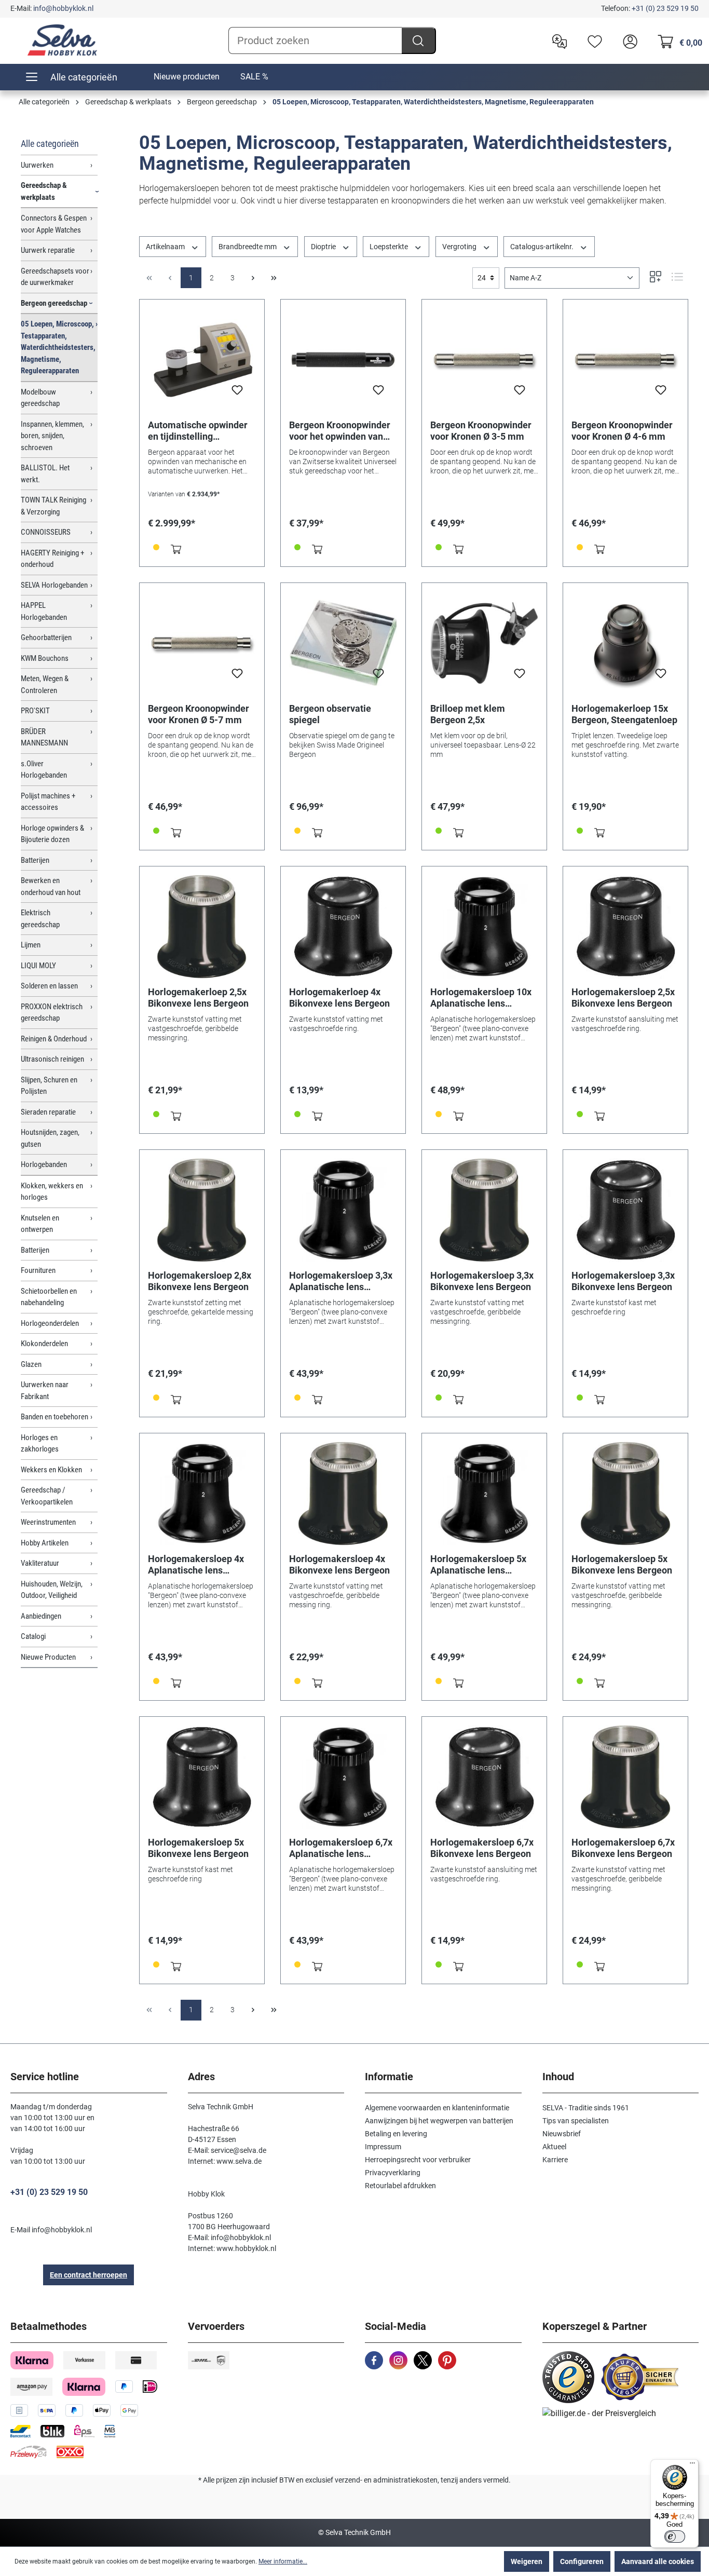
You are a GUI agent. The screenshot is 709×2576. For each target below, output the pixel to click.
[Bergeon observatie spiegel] (343, 643)
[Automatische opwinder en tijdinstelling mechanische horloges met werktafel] (202, 360)
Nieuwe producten (187, 77)
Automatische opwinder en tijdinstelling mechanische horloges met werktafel (198, 431)
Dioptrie (324, 247)
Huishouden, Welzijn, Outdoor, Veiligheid (52, 1590)
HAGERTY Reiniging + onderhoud (52, 559)
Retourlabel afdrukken (400, 2186)
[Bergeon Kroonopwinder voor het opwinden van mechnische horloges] (343, 360)
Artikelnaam (166, 247)
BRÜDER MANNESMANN (44, 737)
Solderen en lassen (49, 986)
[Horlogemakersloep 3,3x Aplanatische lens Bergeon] (343, 1210)
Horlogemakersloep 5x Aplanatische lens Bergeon (478, 1565)
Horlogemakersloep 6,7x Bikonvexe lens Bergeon (482, 1848)
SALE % (254, 77)
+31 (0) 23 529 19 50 (665, 8)
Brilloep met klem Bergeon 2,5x (468, 714)
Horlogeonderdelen (50, 1323)
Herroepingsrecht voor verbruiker (418, 2160)
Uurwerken (37, 165)
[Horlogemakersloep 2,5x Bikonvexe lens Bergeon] (625, 927)
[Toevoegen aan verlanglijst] (237, 393)
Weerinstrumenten (48, 1522)
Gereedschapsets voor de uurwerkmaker (55, 277)
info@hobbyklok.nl (63, 8)
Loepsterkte (390, 247)
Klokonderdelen (44, 1344)
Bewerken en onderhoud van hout (51, 886)
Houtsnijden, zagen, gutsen (50, 1138)
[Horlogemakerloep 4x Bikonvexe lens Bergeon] (343, 927)
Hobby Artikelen (45, 1543)
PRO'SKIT (35, 711)
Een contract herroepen (88, 2275)
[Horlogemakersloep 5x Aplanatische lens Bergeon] (484, 1494)
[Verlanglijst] (592, 40)
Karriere (555, 2160)
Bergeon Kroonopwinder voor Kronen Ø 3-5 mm (481, 431)
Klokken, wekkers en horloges (52, 1192)
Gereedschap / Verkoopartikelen (47, 1496)
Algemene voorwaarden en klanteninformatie (437, 2108)
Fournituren (38, 1270)
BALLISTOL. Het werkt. (45, 474)
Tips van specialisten (576, 2121)
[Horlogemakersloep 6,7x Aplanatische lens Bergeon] (343, 1777)
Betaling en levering (396, 2134)
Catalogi (33, 1636)
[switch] (675, 2537)
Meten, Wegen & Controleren (45, 684)
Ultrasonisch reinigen (52, 1059)
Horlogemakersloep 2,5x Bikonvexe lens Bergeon (623, 998)
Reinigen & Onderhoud (54, 1039)
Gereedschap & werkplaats (44, 191)
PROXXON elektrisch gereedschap (52, 1013)
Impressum (383, 2147)
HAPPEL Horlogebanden (44, 611)
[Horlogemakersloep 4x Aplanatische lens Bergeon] (202, 1494)
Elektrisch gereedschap (40, 919)
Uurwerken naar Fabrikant (45, 1391)
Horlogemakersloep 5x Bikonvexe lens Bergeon (622, 1564)
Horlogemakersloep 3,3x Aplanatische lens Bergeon (341, 1281)
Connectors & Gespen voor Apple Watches (54, 224)
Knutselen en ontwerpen (40, 1224)
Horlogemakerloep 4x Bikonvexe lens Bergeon (339, 998)
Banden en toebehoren (54, 1417)
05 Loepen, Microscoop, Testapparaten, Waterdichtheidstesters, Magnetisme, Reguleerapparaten (58, 347)
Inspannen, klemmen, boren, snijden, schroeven (52, 436)
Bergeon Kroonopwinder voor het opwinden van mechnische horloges (340, 431)
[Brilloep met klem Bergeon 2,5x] (484, 643)
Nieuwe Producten (48, 1657)
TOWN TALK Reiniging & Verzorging (53, 506)
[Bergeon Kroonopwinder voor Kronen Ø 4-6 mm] (625, 360)
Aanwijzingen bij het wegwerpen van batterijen (439, 2121)
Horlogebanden (44, 1164)
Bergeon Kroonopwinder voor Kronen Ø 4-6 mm (622, 431)
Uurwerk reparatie (48, 250)
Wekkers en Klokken (51, 1470)
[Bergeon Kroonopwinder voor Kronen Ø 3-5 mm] (484, 360)
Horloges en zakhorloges (40, 1443)
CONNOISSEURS (46, 532)
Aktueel (554, 2147)
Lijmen (31, 945)
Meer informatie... (283, 2561)
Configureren (582, 2561)
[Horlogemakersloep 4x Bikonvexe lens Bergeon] (343, 1494)
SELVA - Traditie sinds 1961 (586, 2108)
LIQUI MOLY (38, 966)
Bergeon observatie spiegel (330, 714)
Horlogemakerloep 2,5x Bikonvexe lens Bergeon (198, 998)
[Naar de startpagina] (62, 40)
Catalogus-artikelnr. (543, 247)
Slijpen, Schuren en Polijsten (49, 1086)
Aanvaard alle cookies (658, 2561)
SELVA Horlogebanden (54, 585)
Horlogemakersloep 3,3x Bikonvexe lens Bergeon (482, 1281)
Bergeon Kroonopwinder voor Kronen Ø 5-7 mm (199, 714)
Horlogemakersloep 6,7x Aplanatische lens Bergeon (341, 1848)
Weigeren (527, 2561)
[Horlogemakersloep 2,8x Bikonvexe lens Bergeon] (202, 1210)
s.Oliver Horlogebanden (44, 770)
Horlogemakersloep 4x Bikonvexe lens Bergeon (339, 1564)
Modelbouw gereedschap (40, 398)
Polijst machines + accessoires (48, 802)
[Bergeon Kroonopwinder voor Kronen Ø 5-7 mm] (202, 643)
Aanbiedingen (41, 1616)
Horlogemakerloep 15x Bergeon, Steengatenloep (624, 714)
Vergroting (460, 247)
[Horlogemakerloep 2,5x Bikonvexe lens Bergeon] (202, 927)
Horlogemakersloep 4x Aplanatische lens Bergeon (196, 1565)
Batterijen (35, 860)
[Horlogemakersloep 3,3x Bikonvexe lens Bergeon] (484, 1210)
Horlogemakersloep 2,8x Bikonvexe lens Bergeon (200, 1281)
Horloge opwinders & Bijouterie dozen (52, 834)
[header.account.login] (628, 40)
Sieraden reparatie (48, 1112)
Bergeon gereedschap (54, 303)
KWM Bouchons (45, 658)
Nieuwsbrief (562, 2134)
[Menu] (692, 2465)
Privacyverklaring (393, 2173)
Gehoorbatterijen (46, 638)
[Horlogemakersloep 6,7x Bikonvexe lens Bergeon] (484, 1777)
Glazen (31, 1364)
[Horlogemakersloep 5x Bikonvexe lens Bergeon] (625, 1494)
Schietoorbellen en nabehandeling (49, 1297)
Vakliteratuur (40, 1563)
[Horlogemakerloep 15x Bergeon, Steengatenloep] (625, 643)
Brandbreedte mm (248, 247)
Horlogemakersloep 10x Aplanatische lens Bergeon (481, 998)
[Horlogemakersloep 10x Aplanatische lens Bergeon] (484, 927)
